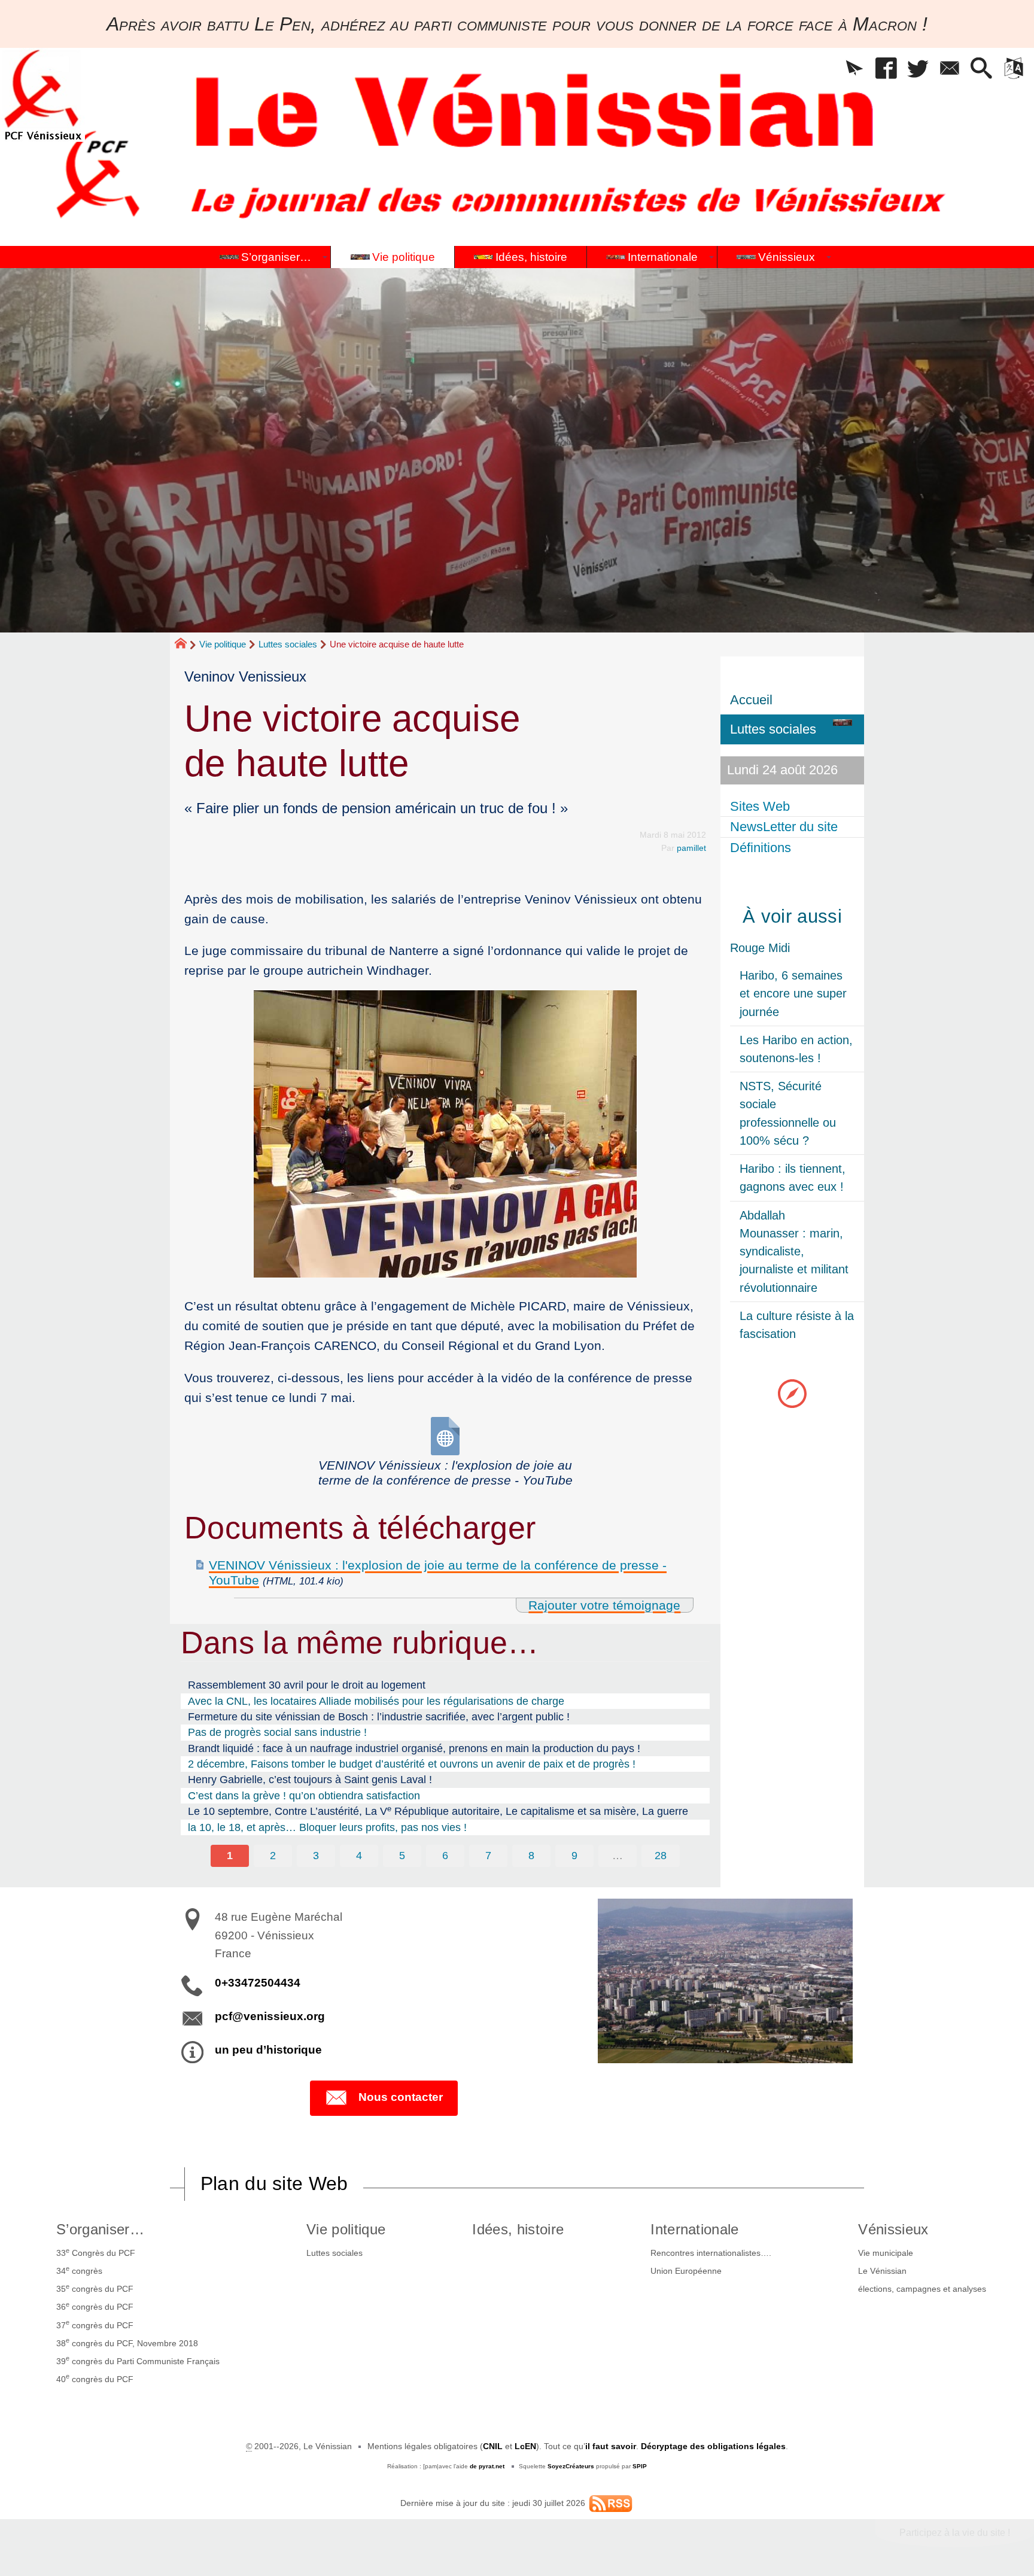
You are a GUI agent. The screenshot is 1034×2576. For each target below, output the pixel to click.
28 (661, 1856)
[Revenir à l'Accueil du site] (186, 645)
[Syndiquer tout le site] (611, 2503)
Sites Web (760, 806)
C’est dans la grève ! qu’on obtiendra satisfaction (304, 1796)
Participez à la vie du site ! (955, 2533)
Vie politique (223, 644)
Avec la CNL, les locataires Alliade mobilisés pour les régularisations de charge (376, 1701)
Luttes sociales (288, 644)
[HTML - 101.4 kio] (445, 1436)
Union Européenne (686, 2271)
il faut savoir (611, 2446)
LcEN (525, 2446)
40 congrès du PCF (95, 2378)
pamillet (691, 848)
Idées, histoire (518, 2229)
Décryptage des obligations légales (713, 2446)
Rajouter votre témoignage (604, 1605)
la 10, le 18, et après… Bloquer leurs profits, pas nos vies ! (327, 1827)
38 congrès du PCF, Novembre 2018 (127, 2342)
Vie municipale (886, 2253)
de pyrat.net (487, 2466)
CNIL (493, 2446)
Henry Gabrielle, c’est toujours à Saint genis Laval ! (310, 1780)
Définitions (761, 848)
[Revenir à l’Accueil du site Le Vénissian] (42, 95)
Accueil (751, 700)
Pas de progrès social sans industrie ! (277, 1732)
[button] (855, 69)
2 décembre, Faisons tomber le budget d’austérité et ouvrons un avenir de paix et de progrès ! (412, 1764)
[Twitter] (918, 69)
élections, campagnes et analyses (922, 2289)
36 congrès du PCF (95, 2306)
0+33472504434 (258, 1983)
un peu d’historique (268, 2050)
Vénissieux (893, 2229)
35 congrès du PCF (95, 2288)
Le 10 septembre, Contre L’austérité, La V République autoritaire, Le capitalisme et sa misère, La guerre (438, 1811)
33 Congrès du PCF (96, 2252)
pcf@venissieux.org (270, 2016)
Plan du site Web (274, 2183)
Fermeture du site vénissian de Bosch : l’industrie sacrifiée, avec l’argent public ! (379, 1717)
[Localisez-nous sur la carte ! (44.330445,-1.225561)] (792, 1393)
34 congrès (79, 2270)
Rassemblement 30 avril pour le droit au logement (307, 1685)
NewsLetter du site (784, 827)
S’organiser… (100, 2229)
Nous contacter (401, 2097)
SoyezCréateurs (571, 2466)
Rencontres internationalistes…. (711, 2253)
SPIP (640, 2466)
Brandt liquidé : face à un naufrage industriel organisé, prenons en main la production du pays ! (414, 1748)
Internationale (694, 2229)
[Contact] (950, 69)
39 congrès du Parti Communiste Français (138, 2360)
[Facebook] (886, 69)
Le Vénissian (882, 2271)
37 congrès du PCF (95, 2324)
